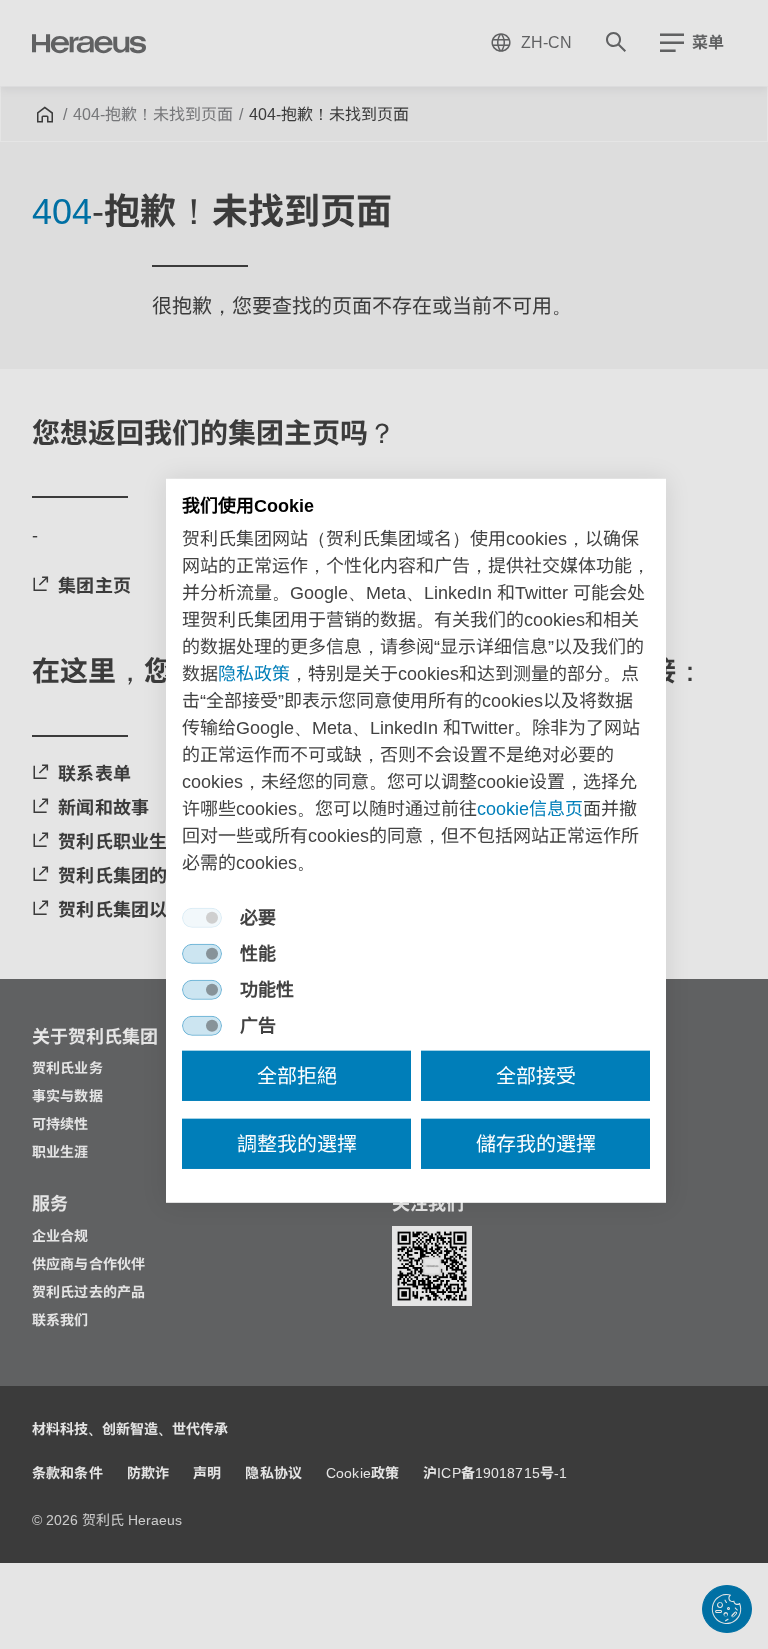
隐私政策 (254, 674)
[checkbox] (202, 918)
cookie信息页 (530, 809)
